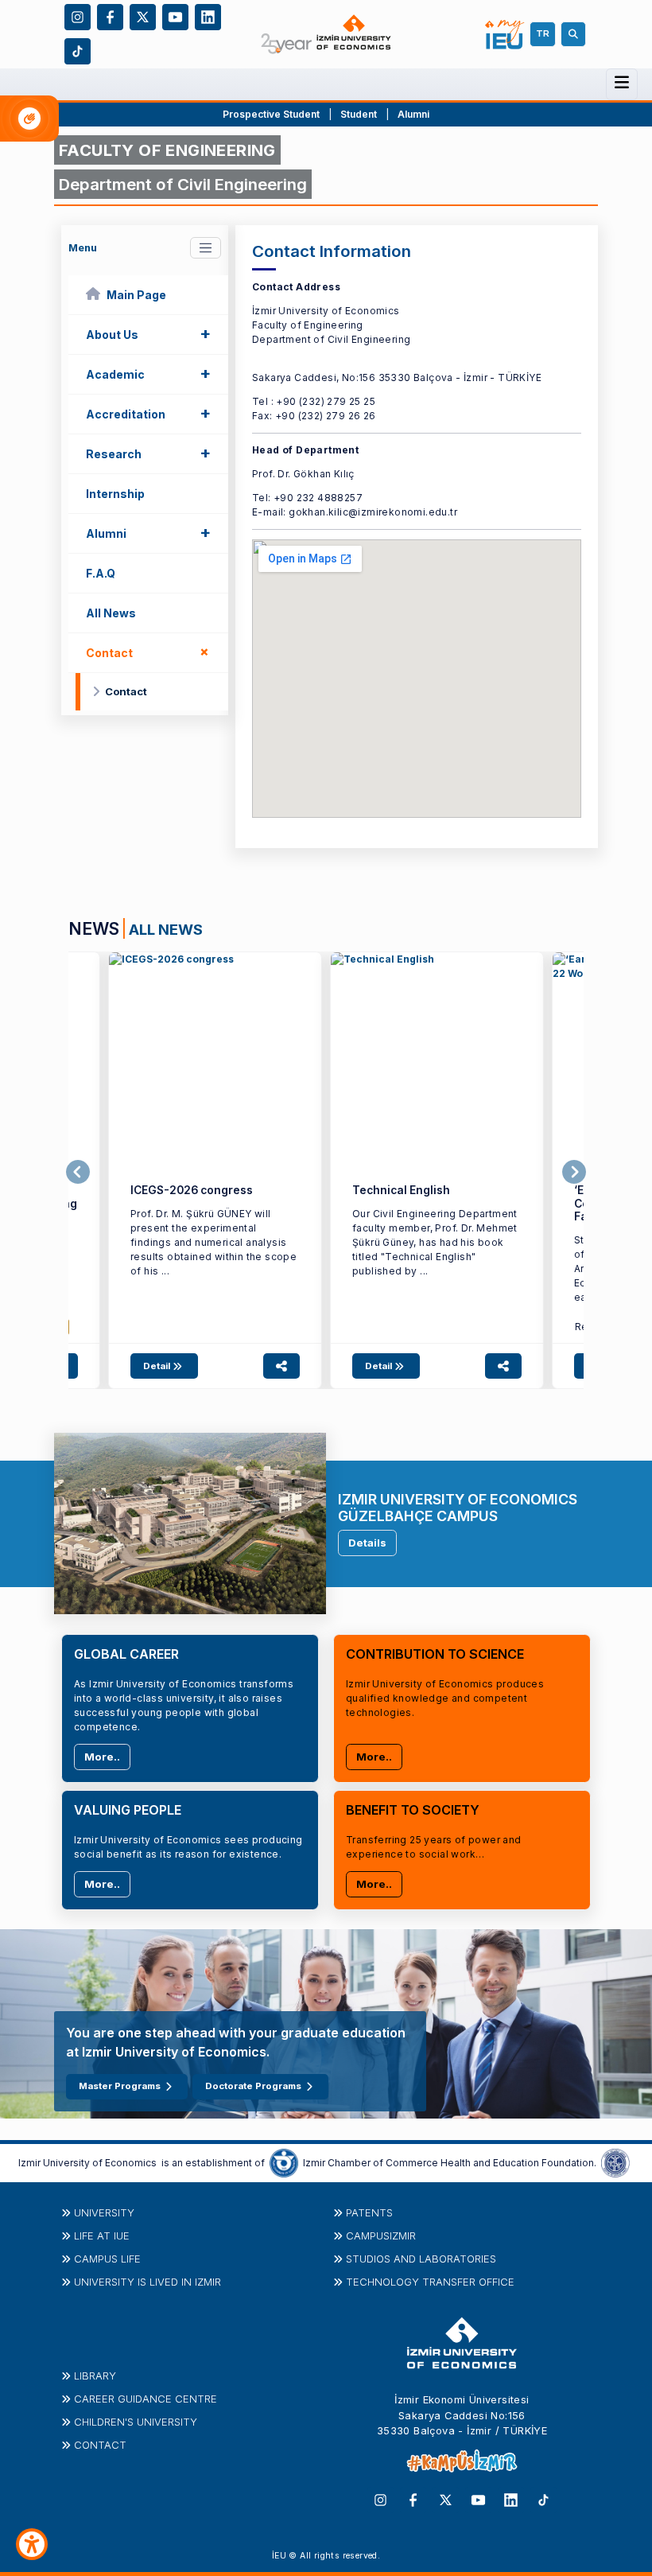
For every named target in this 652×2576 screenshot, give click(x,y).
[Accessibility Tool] (32, 2544)
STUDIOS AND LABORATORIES (421, 2259)
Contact (151, 652)
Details (367, 1543)
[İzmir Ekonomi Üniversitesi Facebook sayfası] (110, 16)
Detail (158, 1366)
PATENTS (369, 2212)
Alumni (413, 114)
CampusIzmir (381, 2236)
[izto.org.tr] (284, 2162)
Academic (148, 373)
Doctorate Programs (253, 2086)
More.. (102, 1757)
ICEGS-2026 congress (192, 1190)
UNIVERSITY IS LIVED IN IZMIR (147, 2282)
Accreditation (148, 413)
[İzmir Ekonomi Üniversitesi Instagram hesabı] (78, 16)
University (104, 2212)
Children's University (136, 2422)
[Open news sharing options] (281, 1366)
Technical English (401, 1190)
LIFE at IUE (102, 2236)
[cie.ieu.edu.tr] (215, 1058)
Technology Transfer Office (430, 2282)
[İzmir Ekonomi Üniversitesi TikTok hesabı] (78, 51)
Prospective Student (271, 114)
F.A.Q (101, 573)
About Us (148, 333)
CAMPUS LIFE (107, 2259)
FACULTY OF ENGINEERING (167, 150)
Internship (115, 494)
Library (95, 2376)
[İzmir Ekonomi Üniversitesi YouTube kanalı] (175, 16)
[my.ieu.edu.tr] (505, 35)
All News (111, 613)
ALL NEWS (166, 929)
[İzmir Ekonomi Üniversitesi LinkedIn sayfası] (208, 16)
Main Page (136, 295)
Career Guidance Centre (146, 2399)
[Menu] (622, 83)
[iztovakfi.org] (615, 2162)
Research (148, 453)
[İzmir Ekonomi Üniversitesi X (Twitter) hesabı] (143, 16)
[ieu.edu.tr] (326, 34)
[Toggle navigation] (206, 248)
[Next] (574, 1173)
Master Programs (120, 2086)
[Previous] (78, 1173)
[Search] (576, 34)
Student (360, 114)
